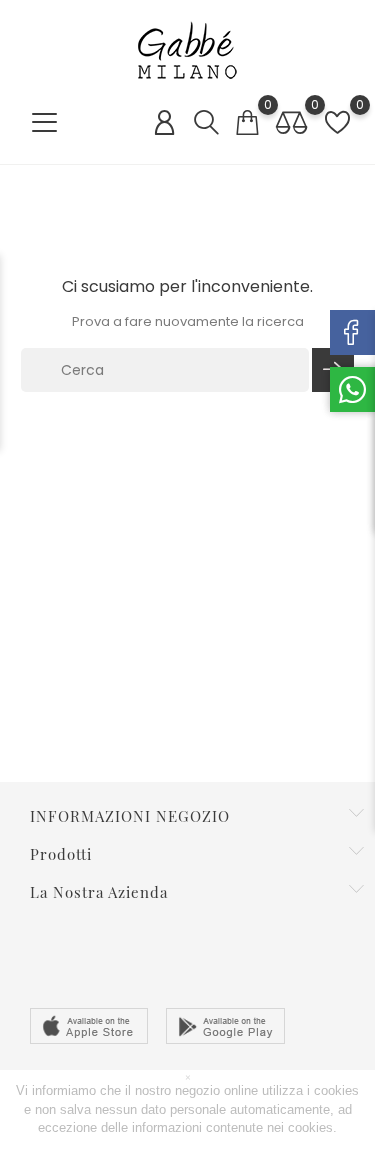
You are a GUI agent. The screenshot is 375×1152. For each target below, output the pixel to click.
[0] (247, 122)
